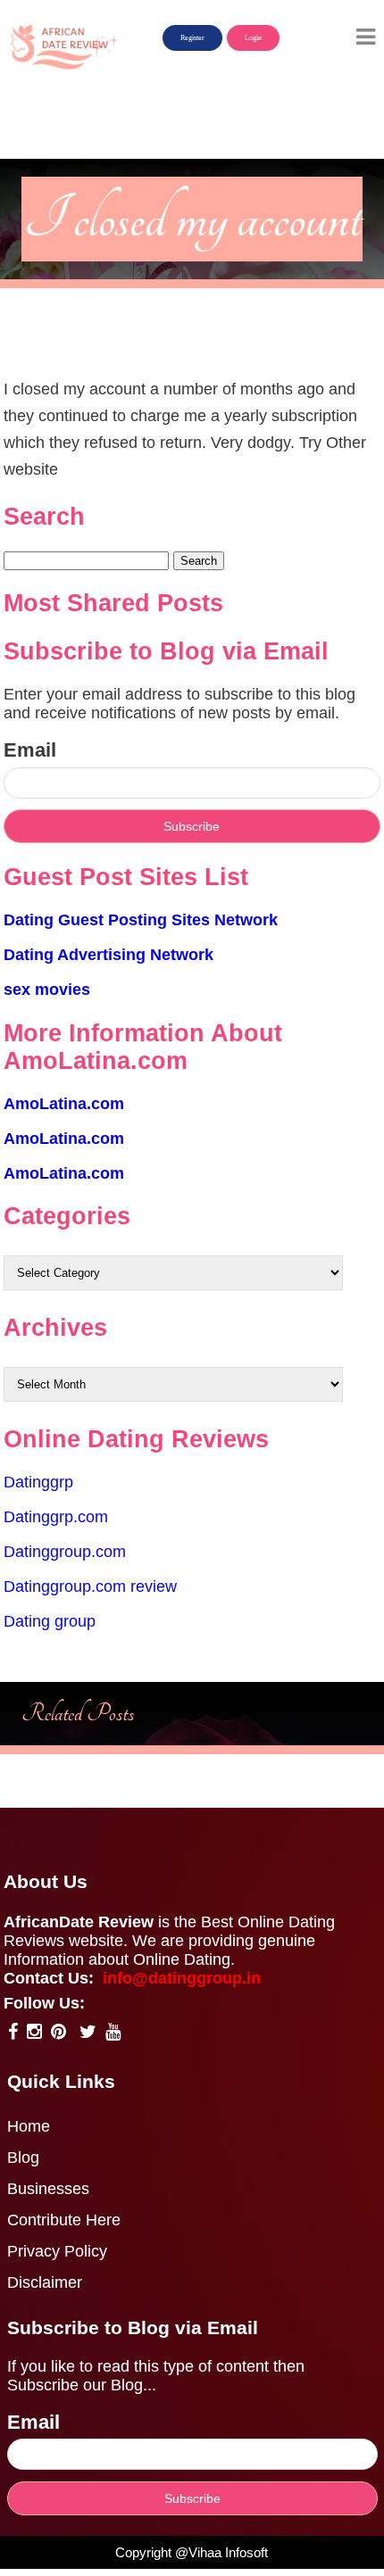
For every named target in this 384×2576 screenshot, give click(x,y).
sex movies (47, 990)
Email (30, 750)
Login (253, 38)
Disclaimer (45, 2282)
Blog (23, 2158)
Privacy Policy (57, 2251)
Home (29, 2126)
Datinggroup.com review (90, 1586)
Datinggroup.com (65, 1552)
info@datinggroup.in (182, 1978)
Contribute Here (64, 2220)
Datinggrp (38, 1482)
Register (192, 38)
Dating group (50, 1621)
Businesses (48, 2189)
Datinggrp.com (56, 1517)
